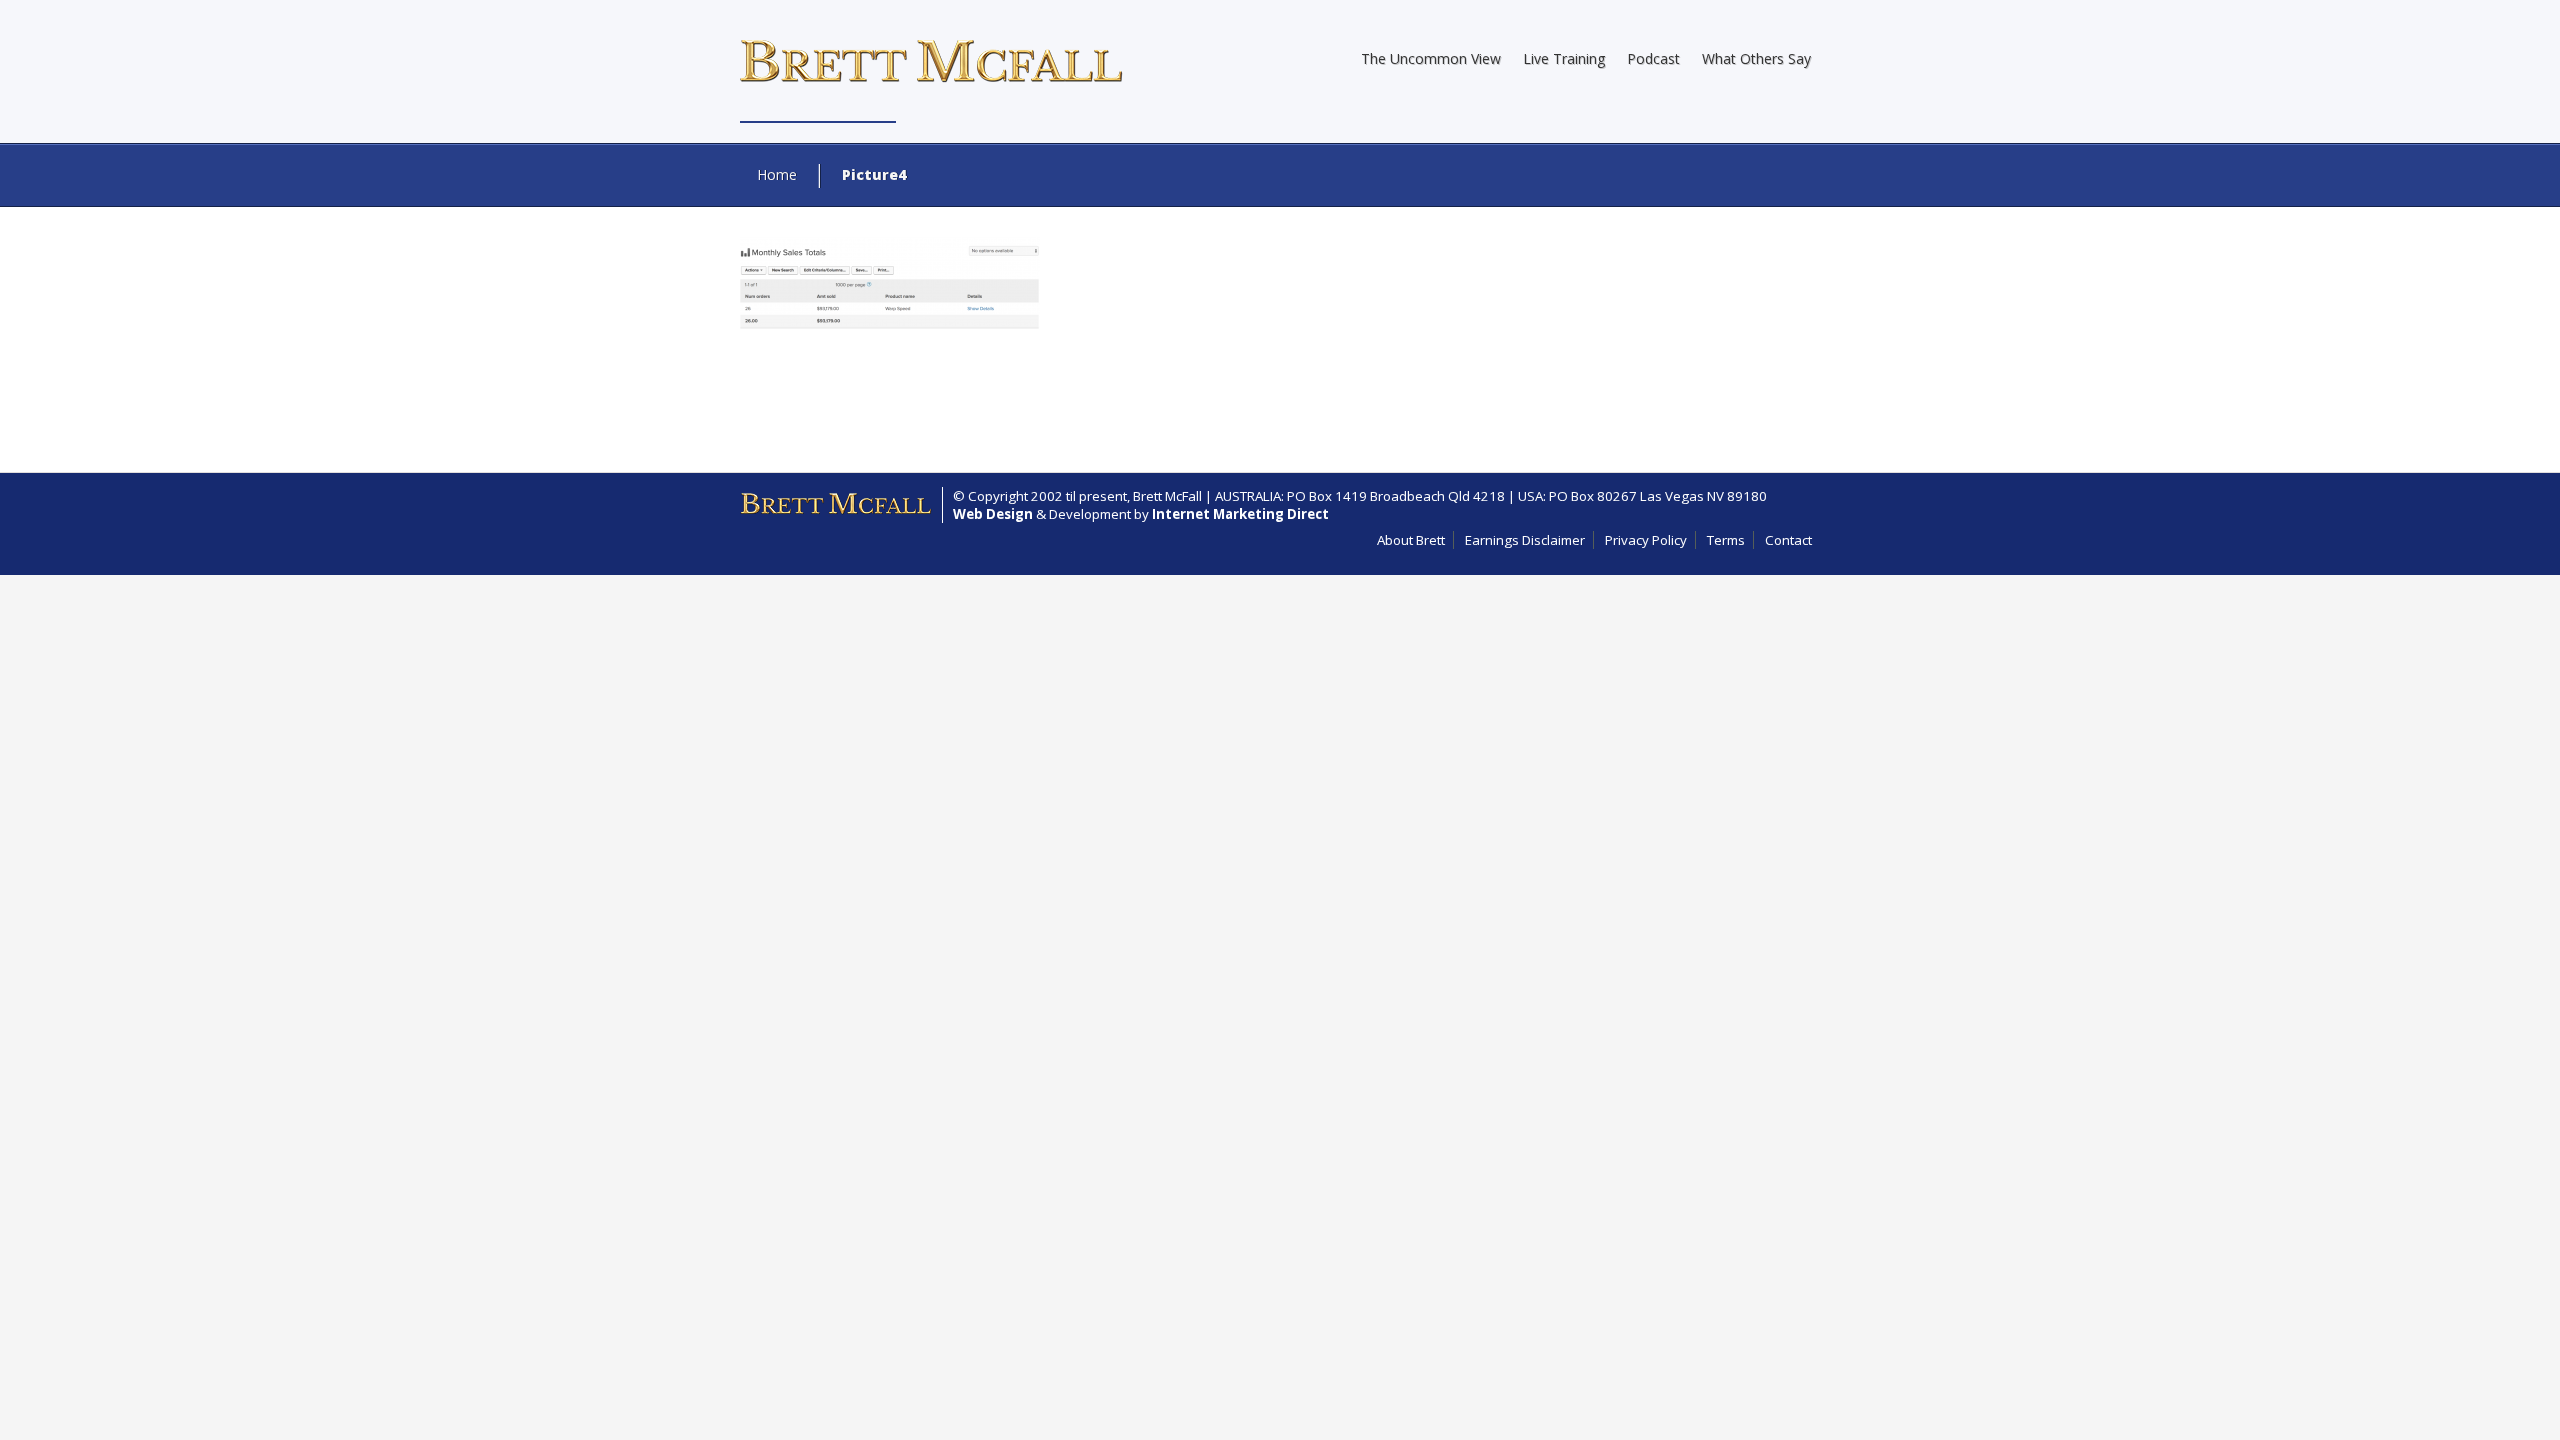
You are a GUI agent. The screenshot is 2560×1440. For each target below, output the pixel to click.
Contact (1788, 540)
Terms (1726, 540)
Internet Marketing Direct (1240, 514)
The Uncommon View (1431, 58)
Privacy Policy (1646, 540)
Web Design (993, 514)
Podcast (1653, 58)
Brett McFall (1167, 496)
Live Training (1564, 58)
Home (777, 174)
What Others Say (1756, 58)
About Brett (1411, 540)
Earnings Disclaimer (1525, 540)
